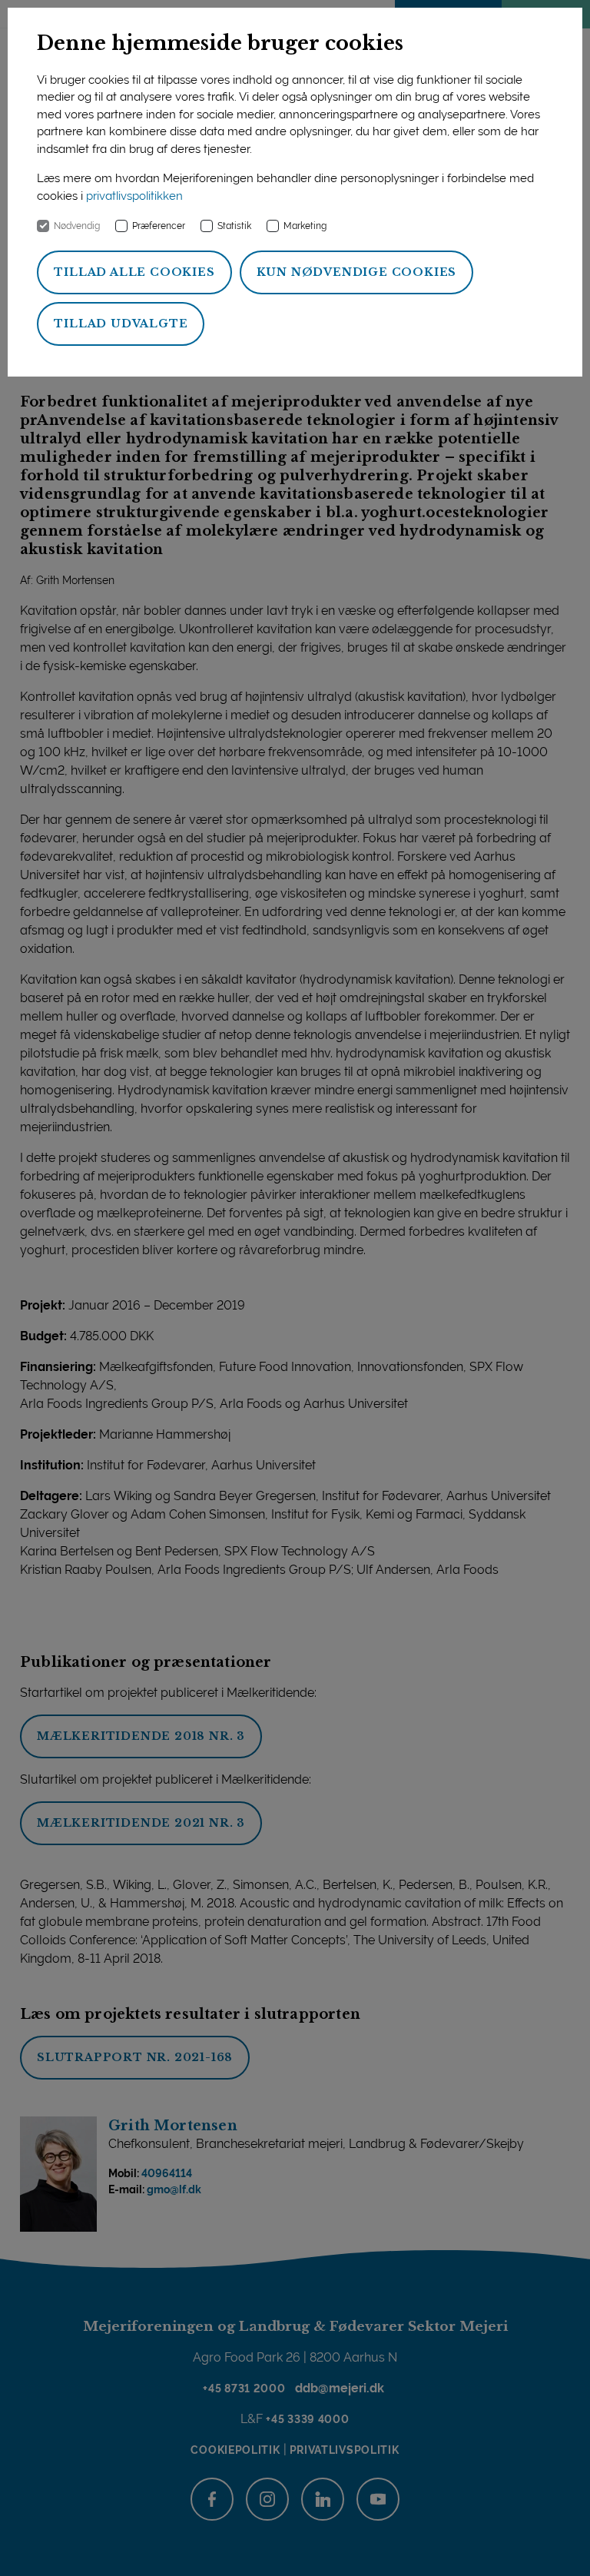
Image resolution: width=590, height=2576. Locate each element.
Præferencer (159, 226)
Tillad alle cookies (134, 272)
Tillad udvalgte (121, 324)
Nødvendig (77, 226)
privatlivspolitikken (134, 196)
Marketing (305, 226)
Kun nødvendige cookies (357, 272)
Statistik (234, 226)
